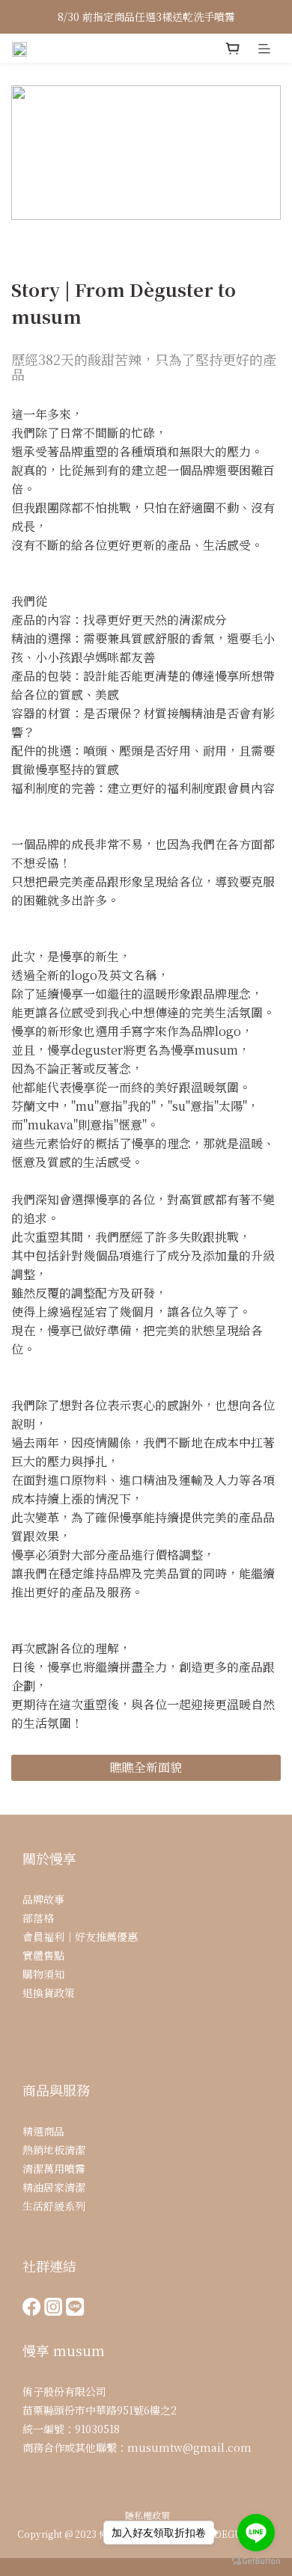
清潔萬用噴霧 (54, 2168)
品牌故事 (43, 1899)
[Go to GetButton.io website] (256, 2561)
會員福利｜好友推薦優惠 (80, 1936)
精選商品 (43, 2131)
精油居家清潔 (54, 2187)
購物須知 (43, 1974)
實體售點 (43, 1955)
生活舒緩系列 (54, 2206)
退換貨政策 (49, 1993)
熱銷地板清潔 (54, 2150)
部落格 (38, 1918)
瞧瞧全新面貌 (146, 1767)
